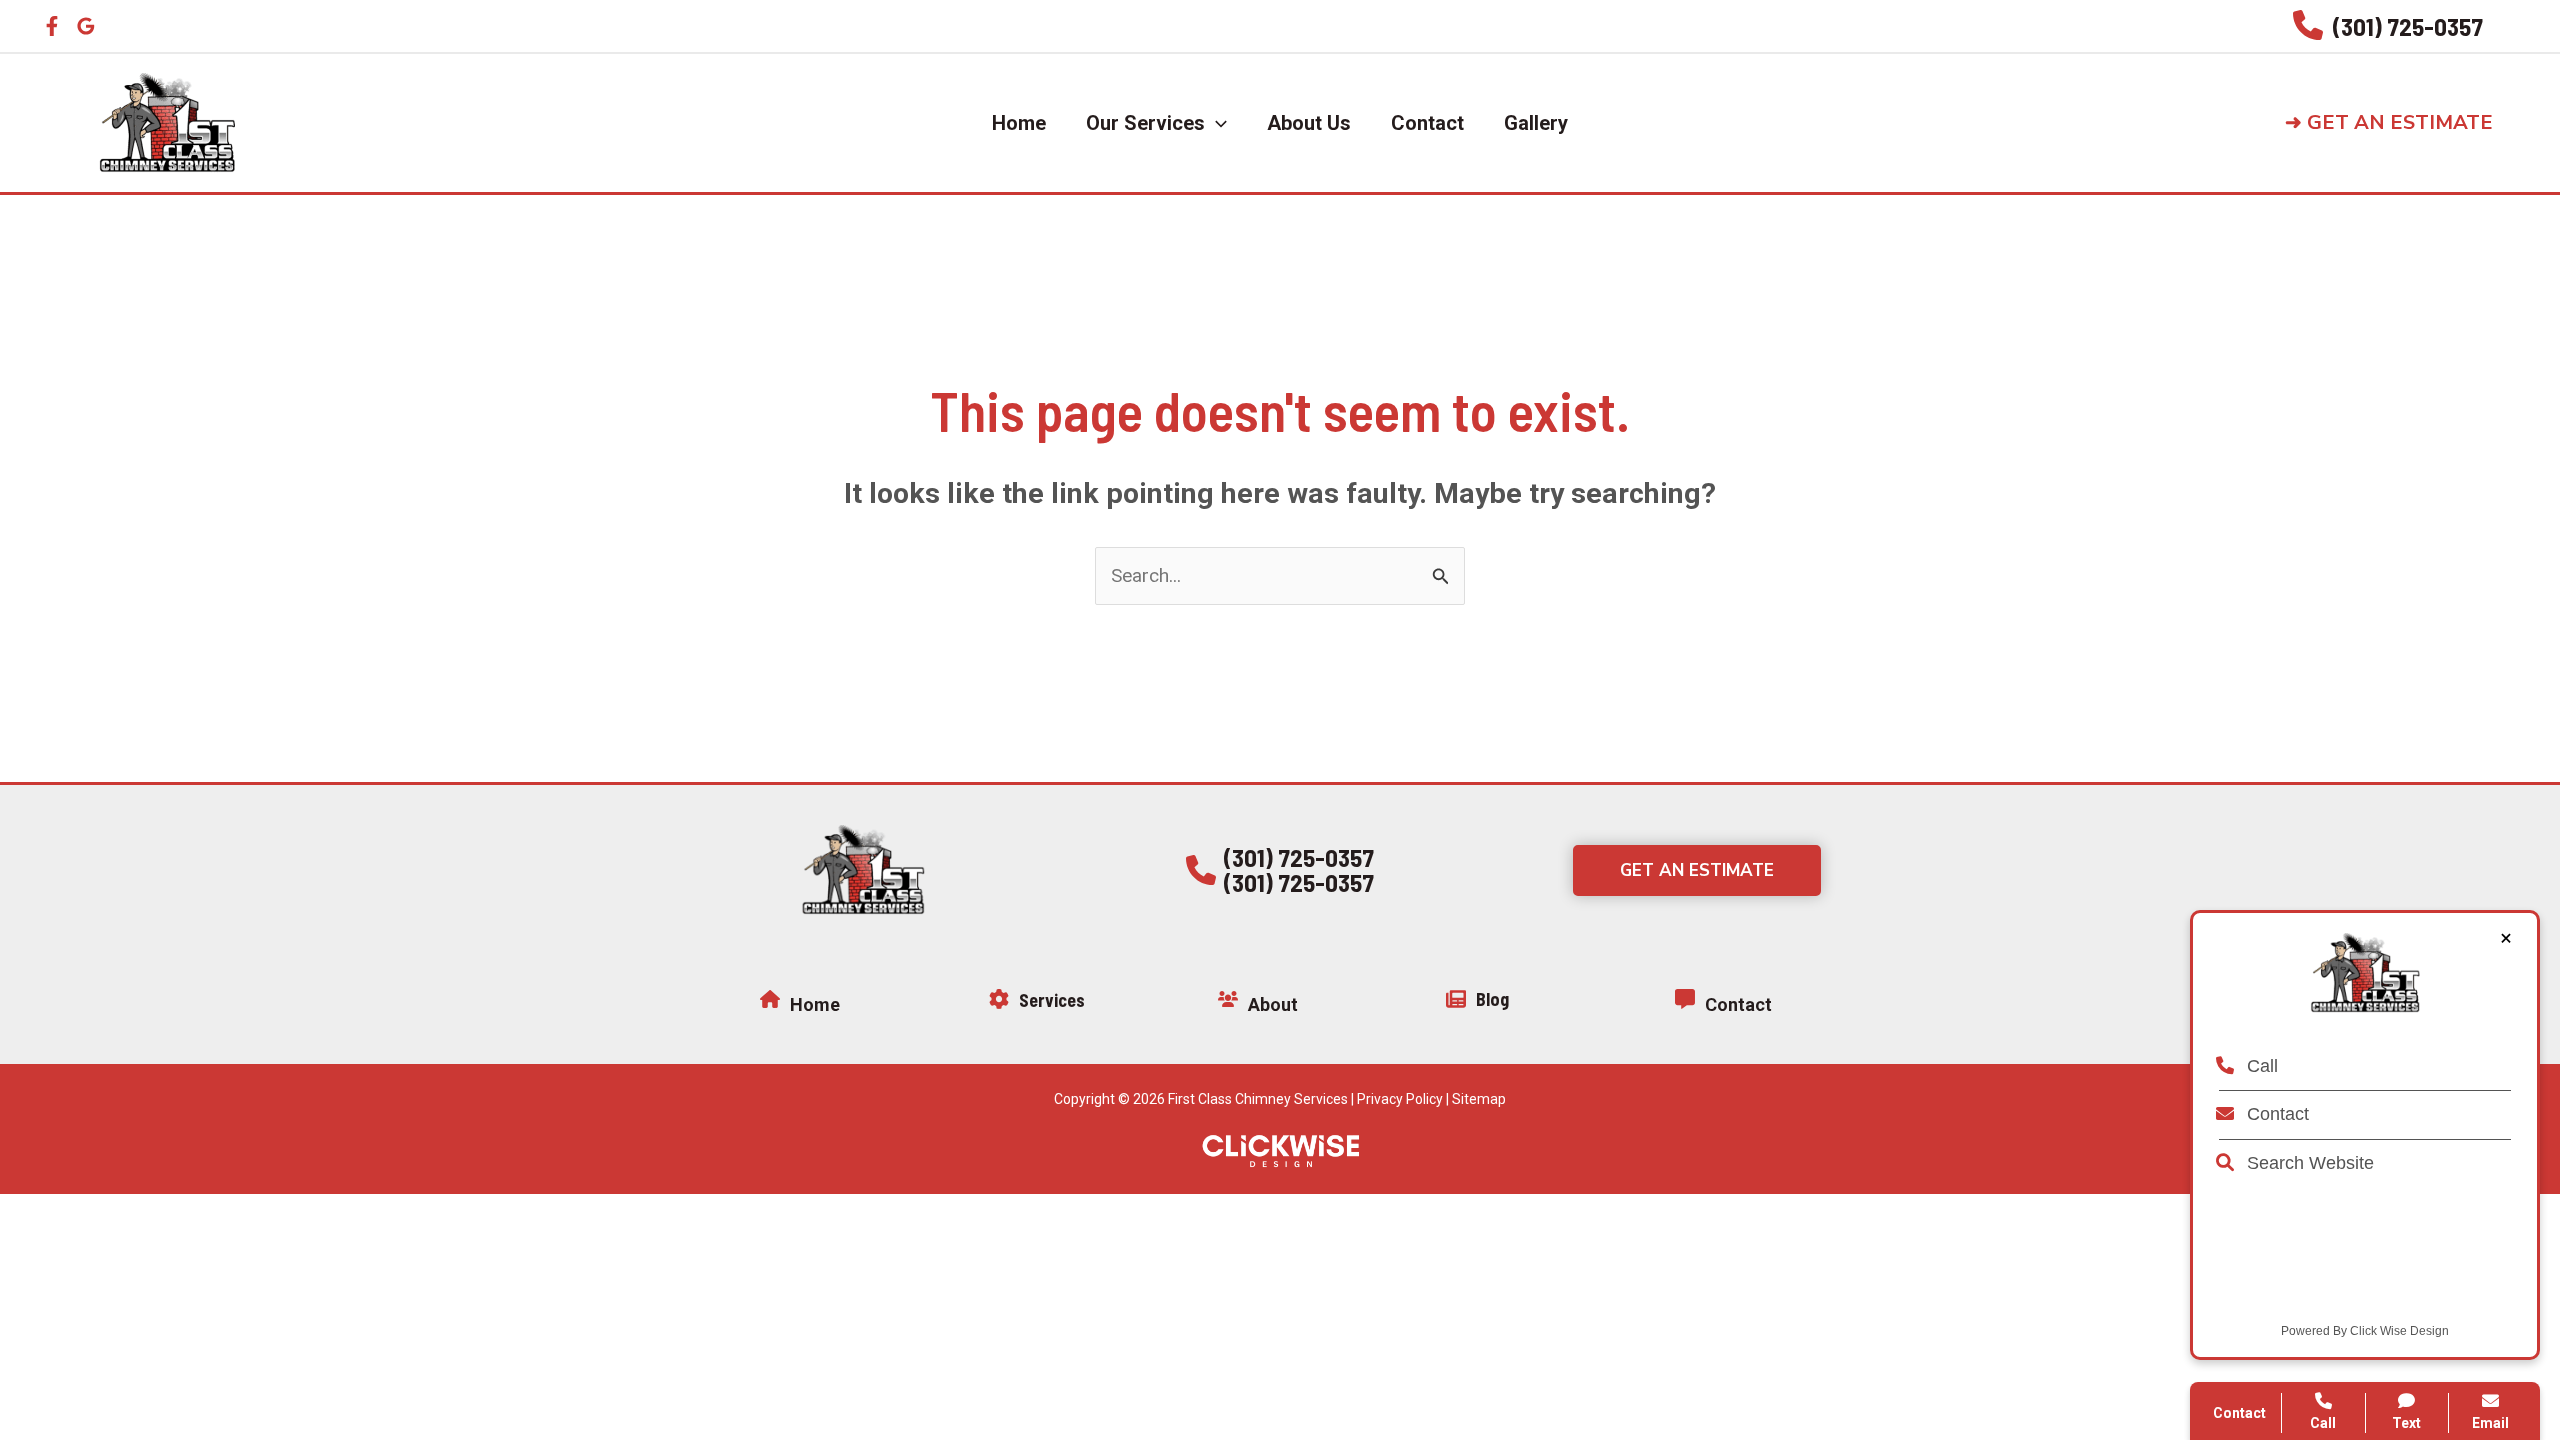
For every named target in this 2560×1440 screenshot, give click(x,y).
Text (2406, 1423)
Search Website (2308, 1163)
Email (2490, 1423)
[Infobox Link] (2388, 26)
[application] (1216, 123)
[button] (2405, 123)
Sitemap (1479, 1099)
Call (2260, 1066)
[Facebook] (52, 26)
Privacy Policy (1400, 1099)
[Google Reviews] (86, 26)
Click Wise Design (2399, 1331)
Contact (2275, 1114)
